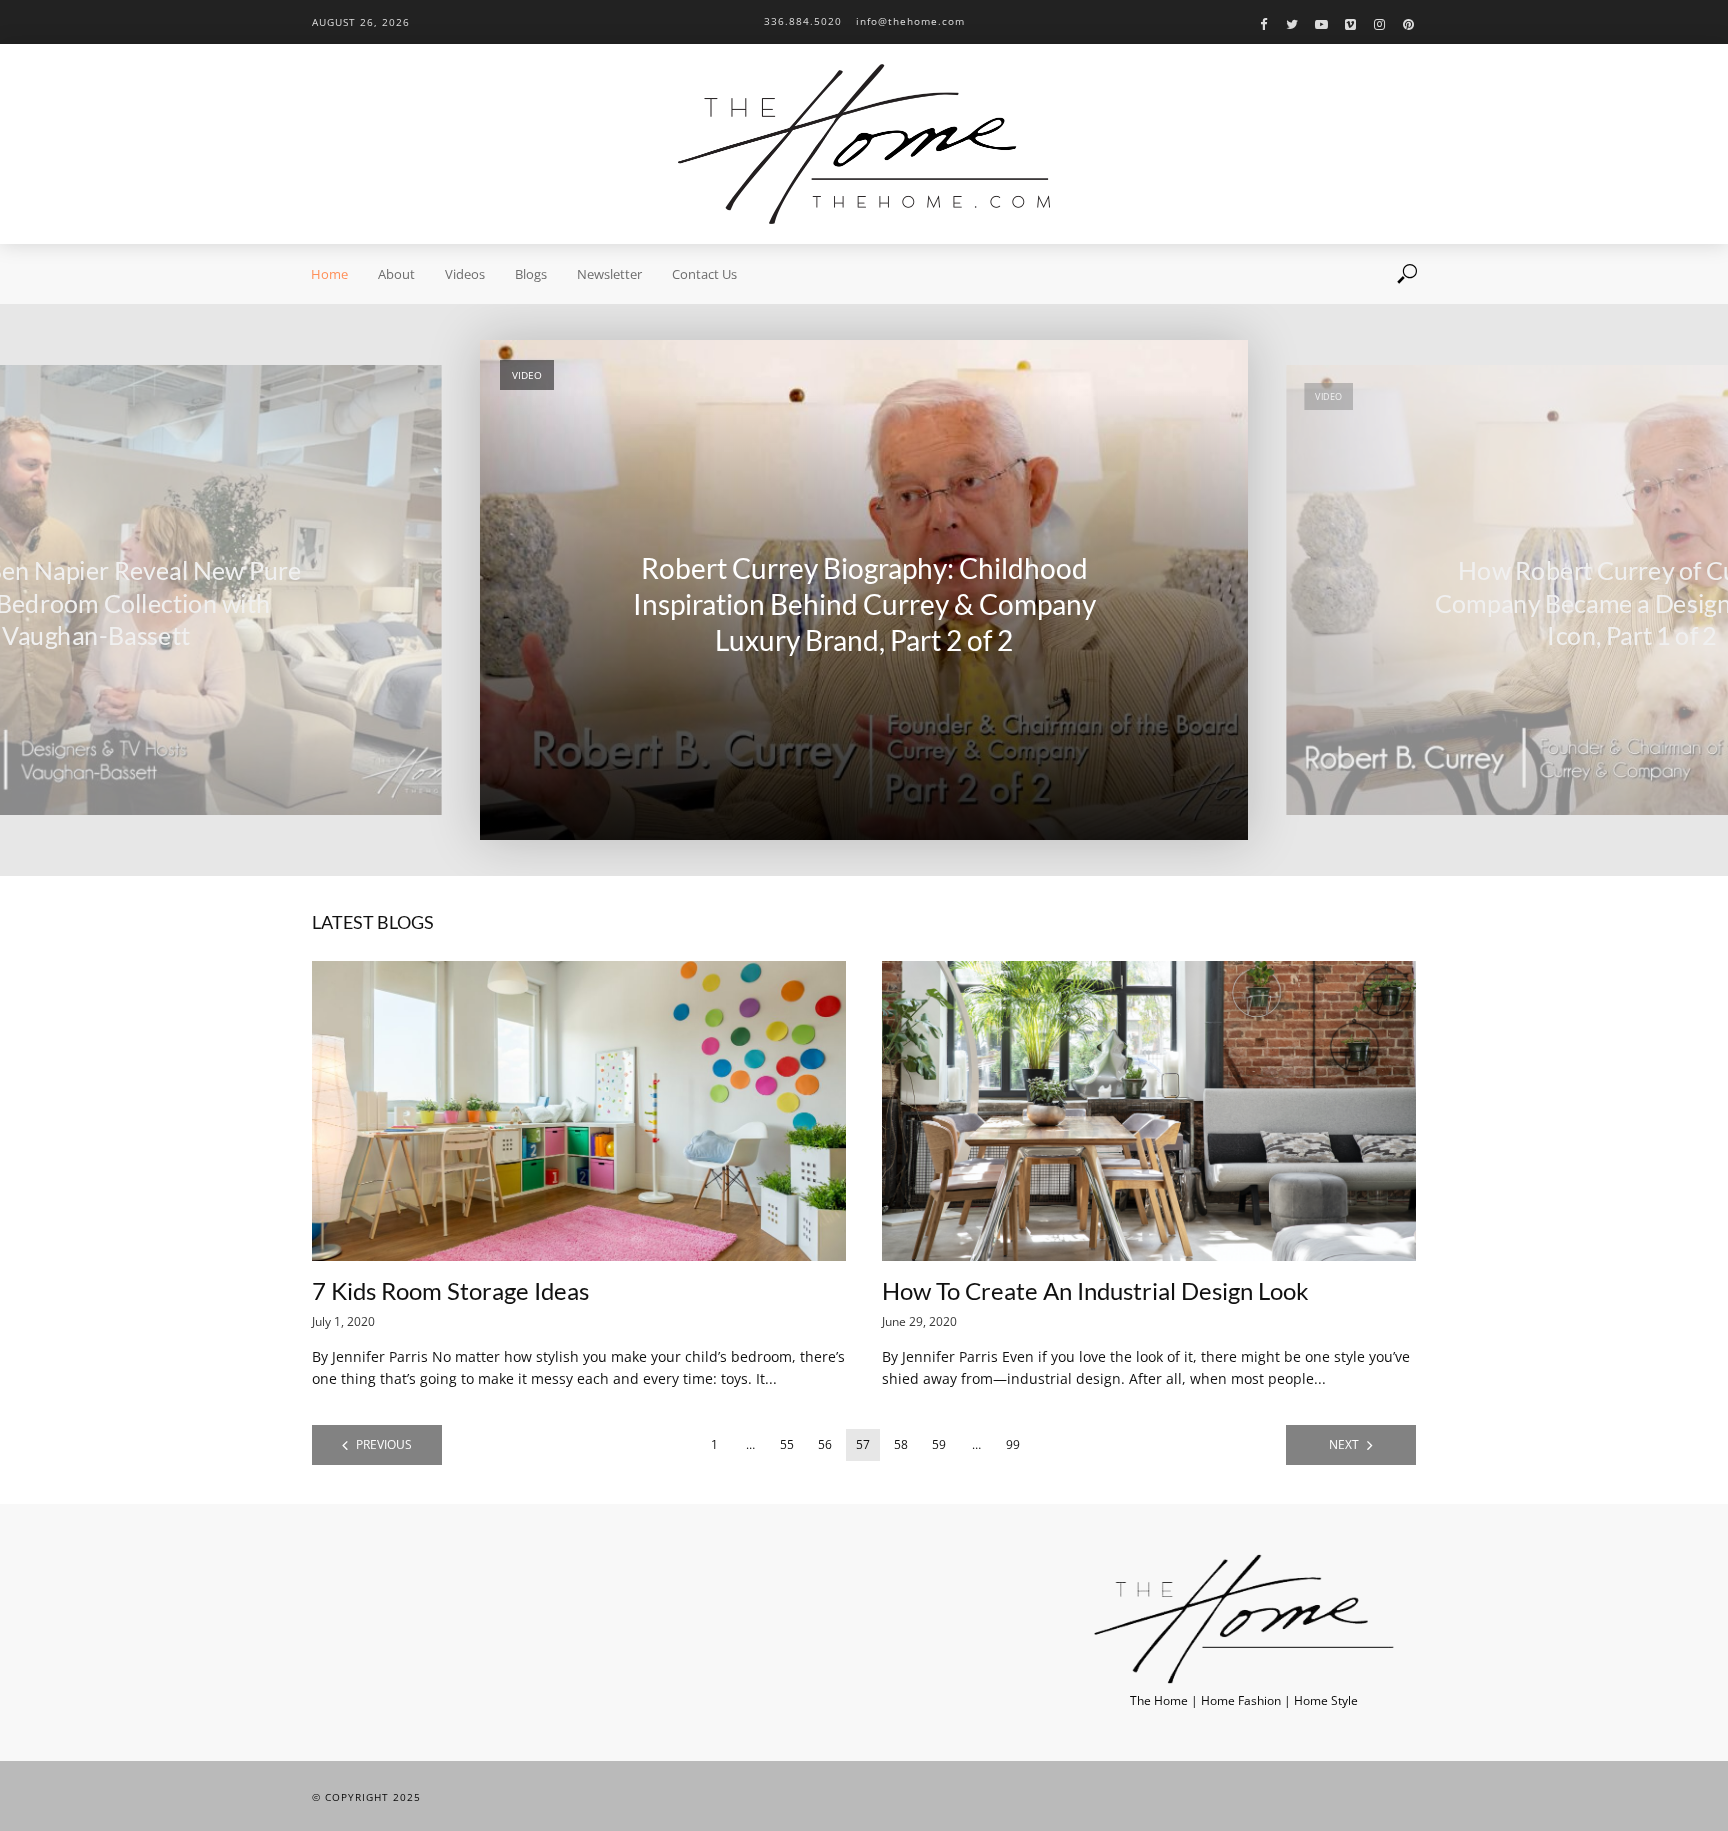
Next (1344, 1444)
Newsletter (609, 274)
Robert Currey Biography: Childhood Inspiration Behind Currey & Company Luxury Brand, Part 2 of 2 (864, 604)
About (396, 274)
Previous (384, 1444)
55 (787, 1444)
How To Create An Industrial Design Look (1095, 1290)
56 (825, 1444)
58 (901, 1444)
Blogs (531, 274)
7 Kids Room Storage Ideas (450, 1290)
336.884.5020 (803, 21)
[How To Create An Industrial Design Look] (1149, 1111)
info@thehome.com (910, 21)
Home (329, 274)
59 (939, 1444)
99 (1013, 1444)
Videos (465, 274)
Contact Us (704, 274)
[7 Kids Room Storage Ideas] (579, 1111)
